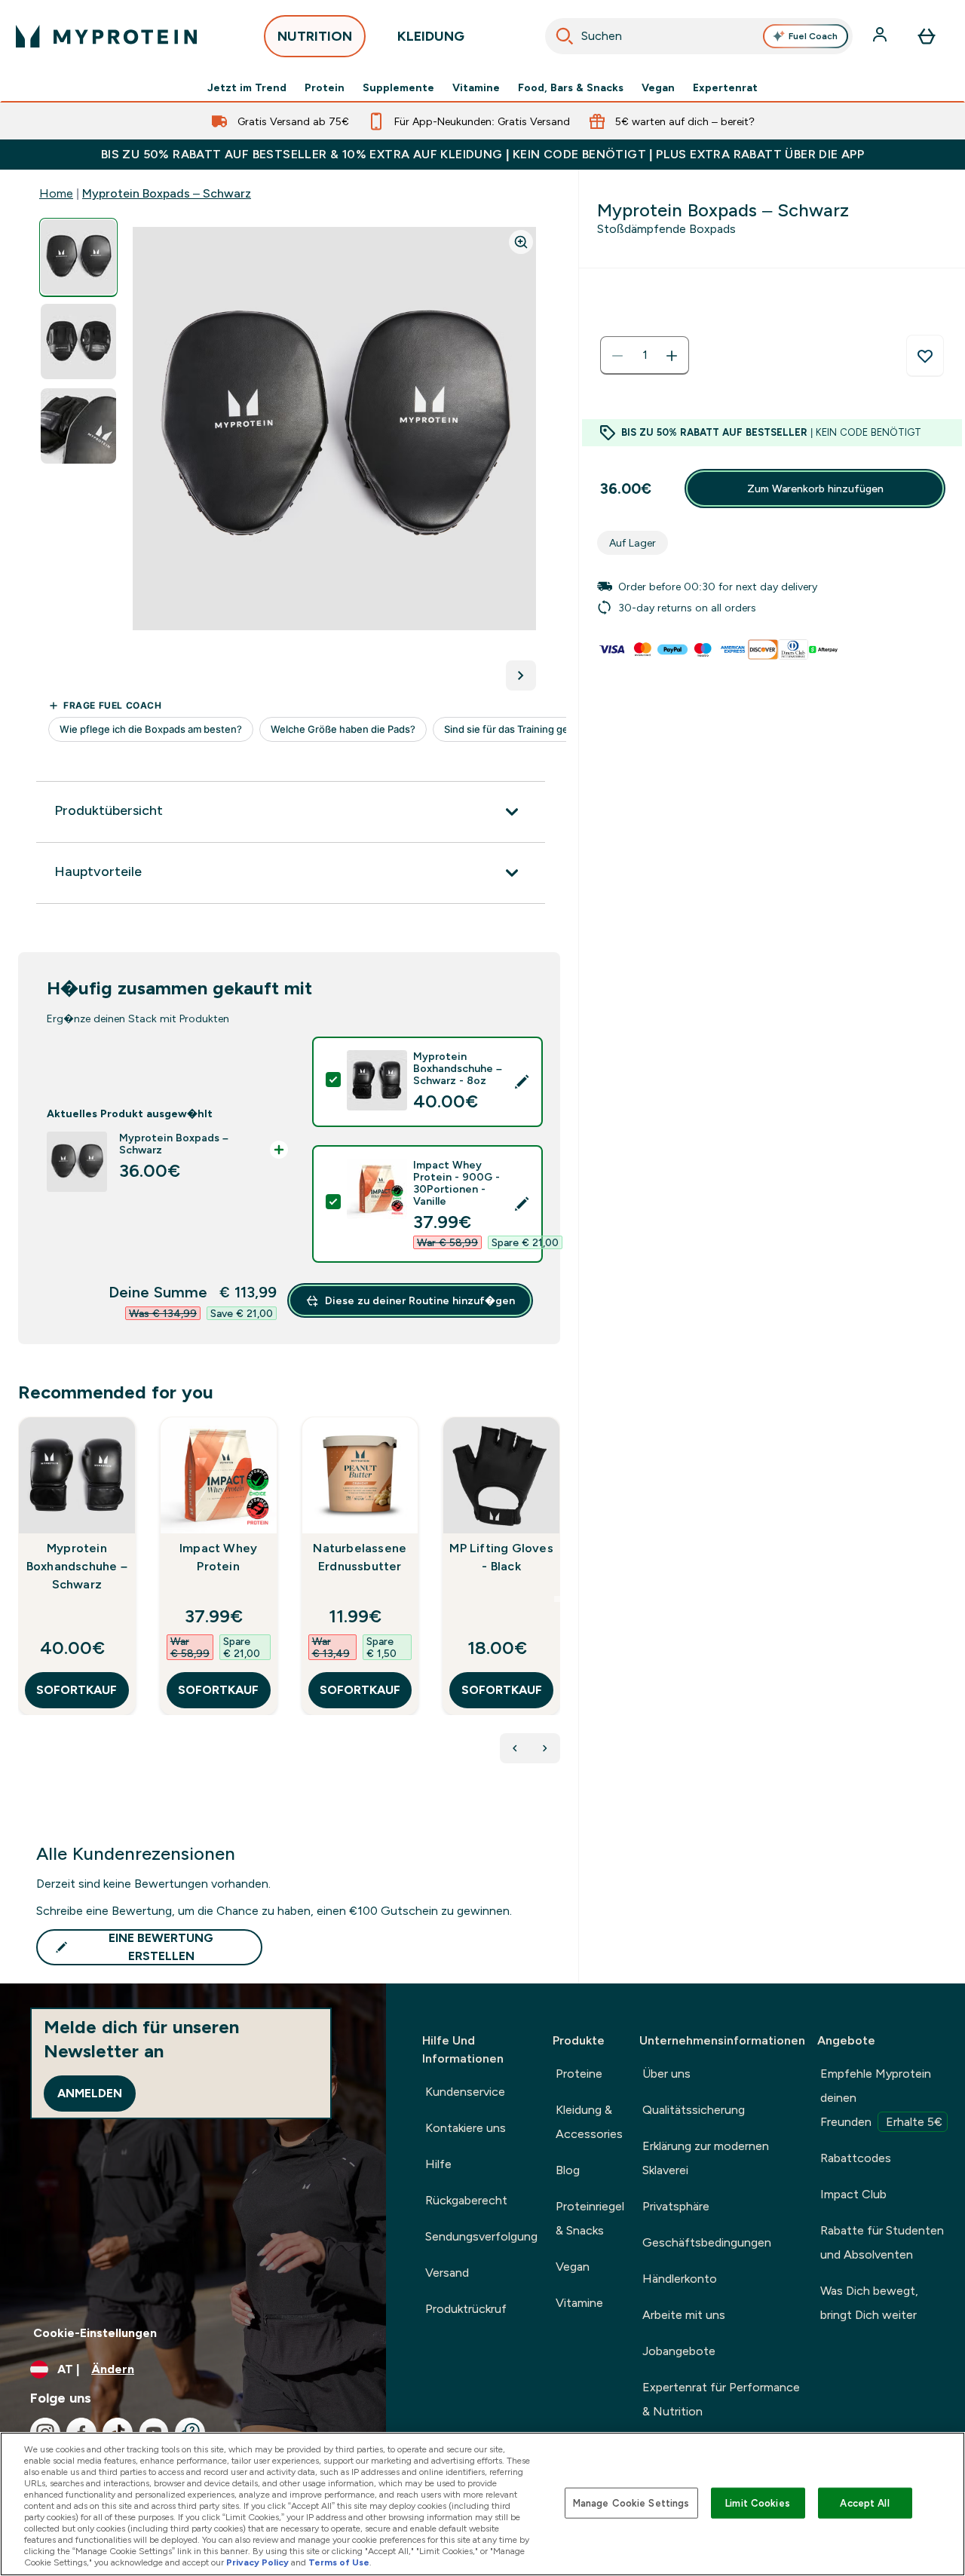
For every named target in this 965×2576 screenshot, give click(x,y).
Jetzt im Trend (247, 87)
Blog (568, 2170)
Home (56, 193)
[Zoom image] (521, 242)
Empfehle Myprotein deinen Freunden (881, 2098)
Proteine (579, 2074)
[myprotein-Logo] (106, 36)
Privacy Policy (257, 2562)
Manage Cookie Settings (631, 2502)
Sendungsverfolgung (481, 2236)
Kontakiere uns (466, 2128)
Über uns (666, 2074)
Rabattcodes (856, 2158)
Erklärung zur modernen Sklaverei (706, 2158)
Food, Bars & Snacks (571, 87)
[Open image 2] (78, 342)
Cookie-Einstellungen (95, 2333)
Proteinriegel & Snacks (590, 2218)
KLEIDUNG (431, 36)
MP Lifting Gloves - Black (501, 1557)
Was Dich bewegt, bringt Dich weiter (869, 2303)
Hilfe (438, 2164)
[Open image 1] (78, 257)
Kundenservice (465, 2092)
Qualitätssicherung (694, 2110)
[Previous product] (515, 1748)
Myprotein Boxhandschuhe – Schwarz (77, 1566)
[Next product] (545, 1748)
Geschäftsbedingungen (707, 2242)
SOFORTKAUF (77, 1690)
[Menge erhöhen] (672, 356)
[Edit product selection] (522, 1082)
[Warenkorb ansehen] (927, 36)
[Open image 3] (78, 426)
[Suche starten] (565, 36)
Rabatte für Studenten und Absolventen (882, 2242)
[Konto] (881, 36)
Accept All (864, 2502)
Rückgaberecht (466, 2200)
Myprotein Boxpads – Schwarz (167, 193)
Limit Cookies (758, 2502)
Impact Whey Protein (218, 1557)
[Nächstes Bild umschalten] (521, 675)
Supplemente (398, 87)
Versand (447, 2273)
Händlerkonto (680, 2279)
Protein (325, 87)
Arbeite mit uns (684, 2315)
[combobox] (699, 36)
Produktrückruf (466, 2309)
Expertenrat (725, 87)
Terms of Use (339, 2562)
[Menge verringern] (617, 356)
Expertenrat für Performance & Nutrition (721, 2399)
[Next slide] (557, 1599)
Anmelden (90, 2093)
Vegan (658, 87)
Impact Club (853, 2194)
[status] (645, 356)
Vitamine (476, 87)
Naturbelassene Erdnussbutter (360, 1557)
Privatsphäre (676, 2206)
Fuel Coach (813, 36)
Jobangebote (679, 2351)
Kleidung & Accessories (589, 2122)
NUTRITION (315, 36)
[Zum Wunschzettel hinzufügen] (925, 356)
